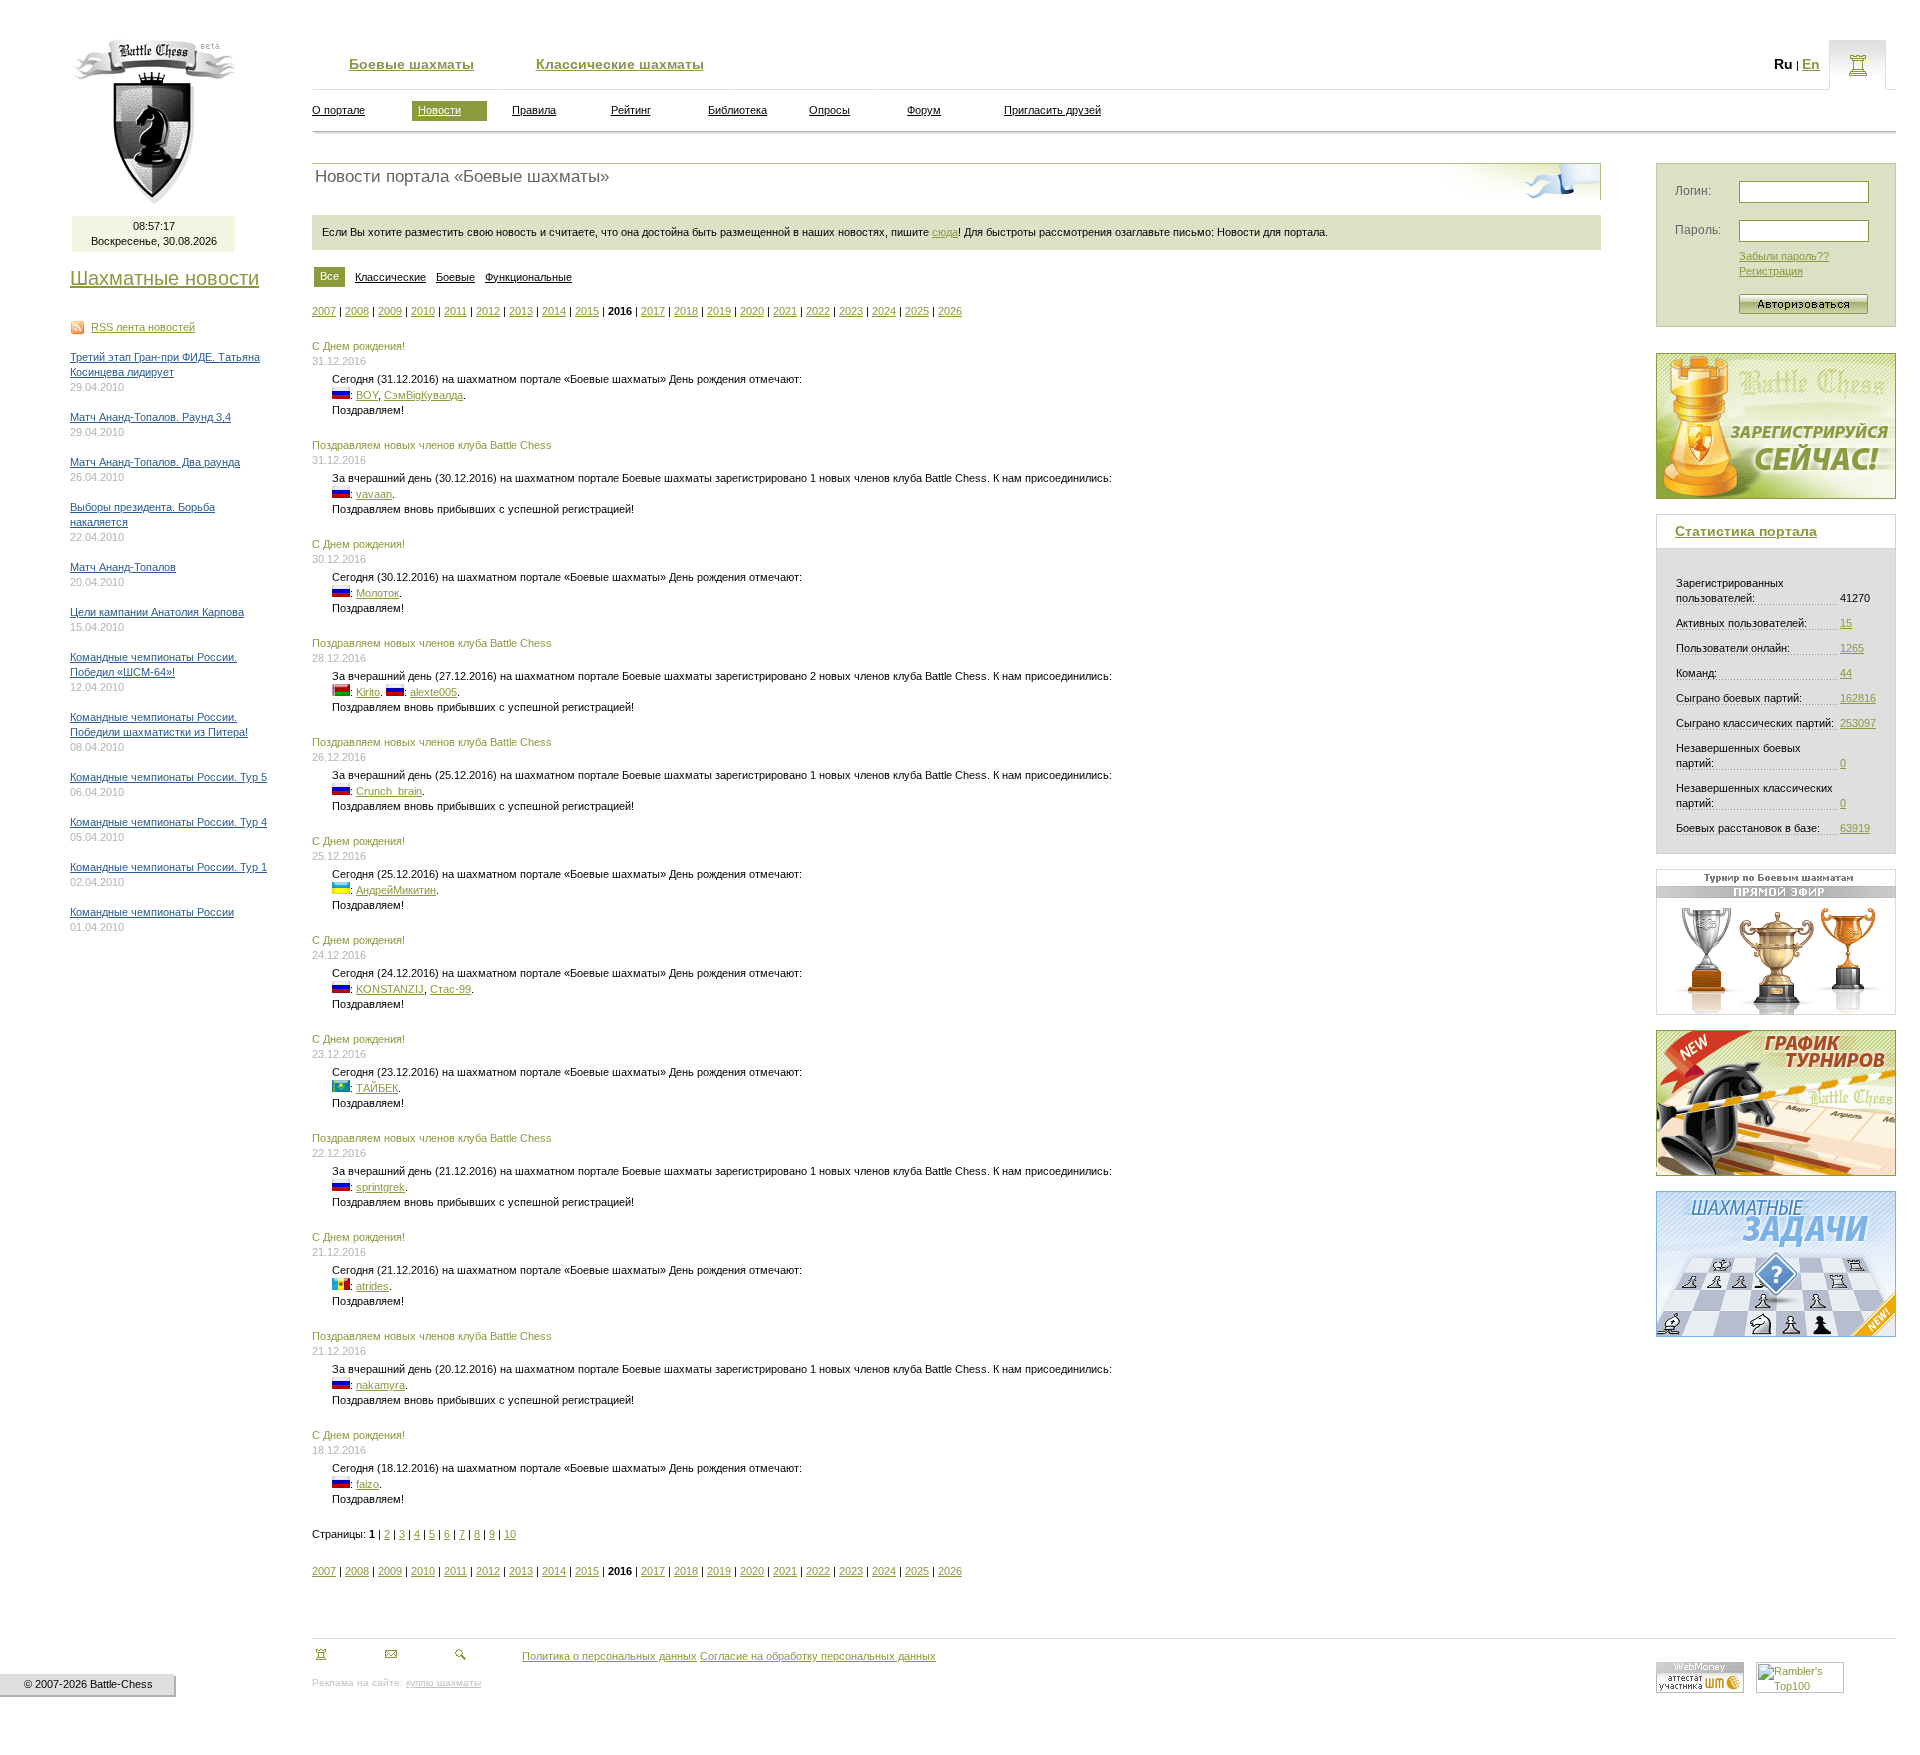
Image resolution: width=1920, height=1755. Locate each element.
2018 (686, 311)
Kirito (368, 692)
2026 (950, 311)
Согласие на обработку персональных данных (818, 1656)
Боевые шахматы (411, 64)
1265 (1852, 648)
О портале (338, 110)
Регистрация (1771, 271)
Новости (439, 110)
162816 (1858, 698)
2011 (455, 311)
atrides (372, 1286)
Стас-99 (450, 989)
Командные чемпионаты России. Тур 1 (168, 867)
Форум (924, 110)
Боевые (455, 277)
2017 (653, 311)
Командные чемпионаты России (152, 912)
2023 (851, 311)
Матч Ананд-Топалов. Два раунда (155, 462)
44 (1846, 673)
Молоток (377, 593)
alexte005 (433, 692)
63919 (1855, 828)
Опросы (829, 110)
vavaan (374, 494)
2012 (488, 311)
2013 (521, 311)
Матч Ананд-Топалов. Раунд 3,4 (150, 417)
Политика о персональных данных (609, 1656)
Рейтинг (631, 110)
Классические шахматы (620, 64)
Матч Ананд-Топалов (123, 567)
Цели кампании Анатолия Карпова (157, 612)
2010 (423, 311)
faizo (367, 1484)
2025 (917, 311)
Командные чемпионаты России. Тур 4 (168, 822)
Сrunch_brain (389, 791)
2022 (818, 311)
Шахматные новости (164, 278)
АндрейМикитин (396, 890)
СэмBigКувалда (423, 395)
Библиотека (737, 110)
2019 (719, 311)
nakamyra (380, 1385)
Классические (390, 277)
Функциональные (528, 277)
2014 (554, 311)
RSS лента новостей (143, 327)
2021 (785, 311)
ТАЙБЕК (377, 1088)
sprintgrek (380, 1187)
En (1811, 64)
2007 (324, 311)
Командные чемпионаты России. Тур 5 (168, 777)
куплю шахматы (443, 1682)
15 (1846, 623)
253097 (1858, 723)
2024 (884, 311)
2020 (752, 311)
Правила (534, 110)
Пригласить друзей (1052, 110)
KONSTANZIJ (390, 989)
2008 (357, 311)
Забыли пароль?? (1784, 256)
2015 (587, 311)
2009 (390, 311)
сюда (945, 232)
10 (510, 1534)
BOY (367, 395)
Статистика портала (1746, 531)
